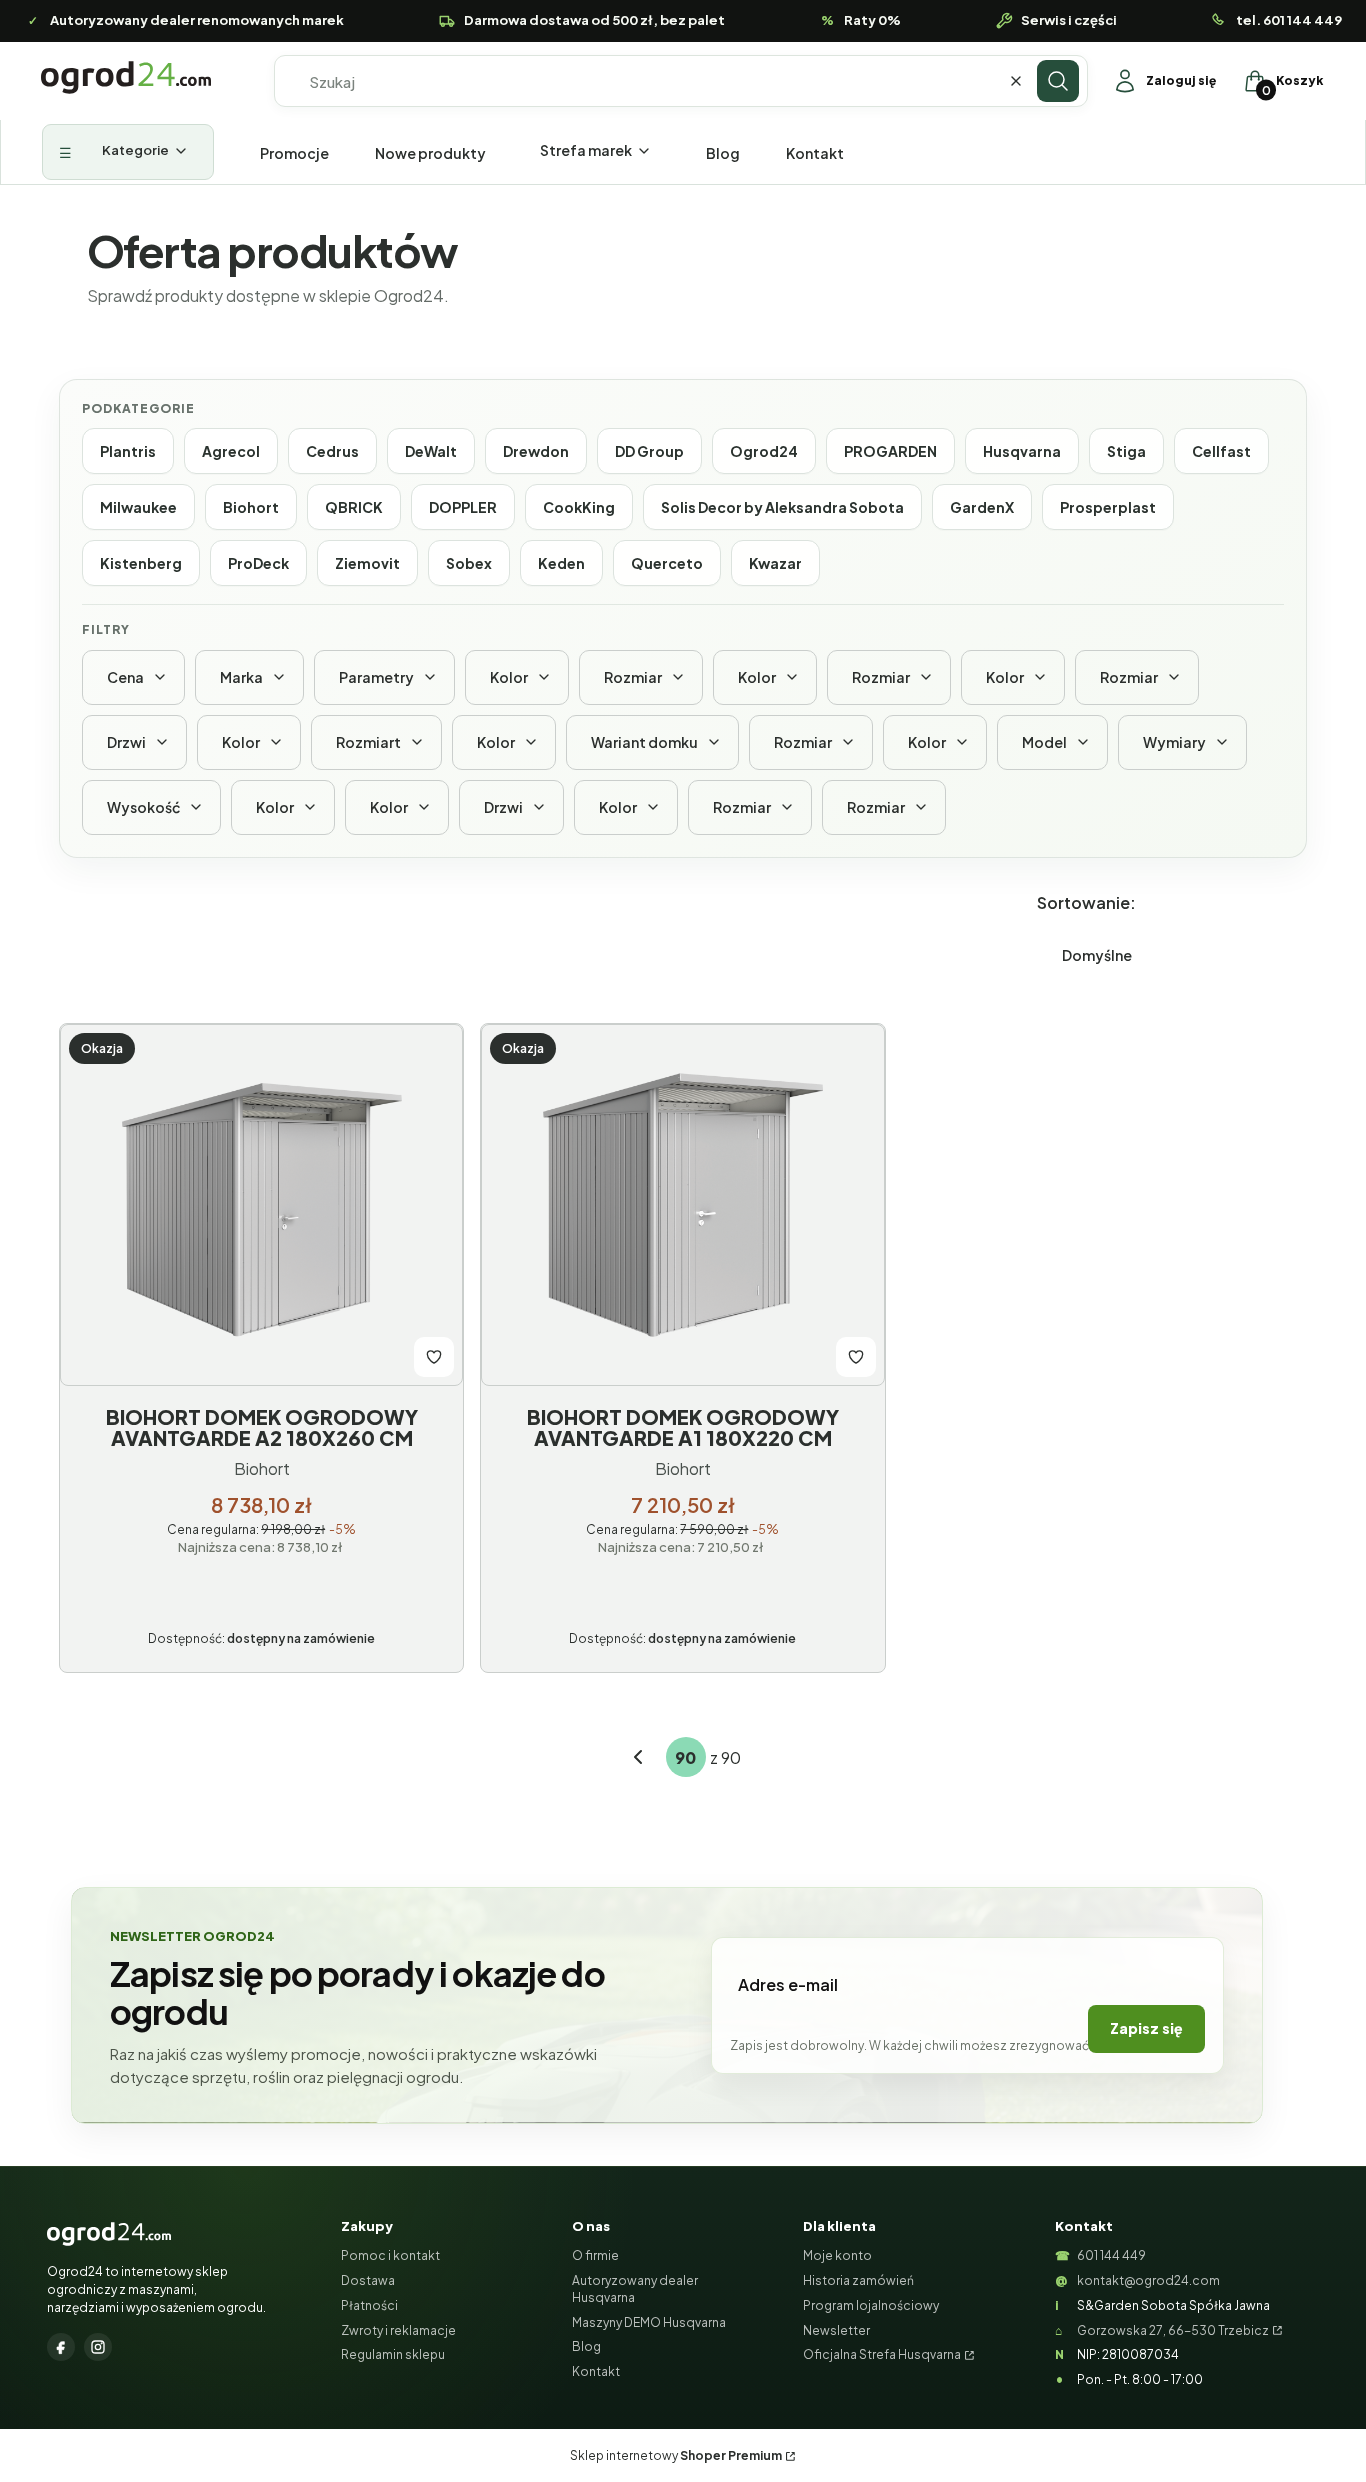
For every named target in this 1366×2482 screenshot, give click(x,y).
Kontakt (596, 2371)
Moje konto (837, 2255)
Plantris (128, 451)
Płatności (369, 2305)
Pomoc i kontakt (390, 2255)
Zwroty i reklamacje (398, 2330)
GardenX (982, 507)
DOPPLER (463, 507)
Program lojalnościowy (871, 2305)
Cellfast (1221, 451)
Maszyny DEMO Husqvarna (649, 2322)
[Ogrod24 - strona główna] (109, 2234)
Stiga (1126, 451)
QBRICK (354, 507)
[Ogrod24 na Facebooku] (61, 2347)
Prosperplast (1108, 507)
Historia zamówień (858, 2280)
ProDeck (258, 563)
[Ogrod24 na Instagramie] (98, 2347)
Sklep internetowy (676, 2455)
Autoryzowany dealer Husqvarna (635, 2289)
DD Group (649, 451)
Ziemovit (367, 563)
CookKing (579, 507)
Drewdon (536, 451)
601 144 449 (1111, 2255)
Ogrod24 (764, 451)
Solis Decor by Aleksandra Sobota (782, 507)
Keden (561, 563)
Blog (586, 2346)
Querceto (667, 563)
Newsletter (836, 2330)
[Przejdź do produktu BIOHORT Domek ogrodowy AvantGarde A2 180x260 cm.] (261, 1205)
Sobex (469, 563)
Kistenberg (141, 563)
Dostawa (368, 2280)
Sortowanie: (1086, 902)
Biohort (251, 507)
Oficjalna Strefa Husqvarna (882, 2354)
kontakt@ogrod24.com (1148, 2280)
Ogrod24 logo (126, 77)
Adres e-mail (788, 1984)
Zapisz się (1146, 2028)
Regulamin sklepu (393, 2354)
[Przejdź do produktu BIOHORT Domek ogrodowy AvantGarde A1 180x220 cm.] (682, 1205)
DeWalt (431, 451)
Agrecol (231, 451)
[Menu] (128, 152)
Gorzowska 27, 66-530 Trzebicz (1173, 2330)
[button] (1058, 81)
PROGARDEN (890, 451)
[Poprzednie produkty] (638, 1757)
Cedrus (332, 451)
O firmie (595, 2255)
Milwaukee (138, 507)
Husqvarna (1022, 451)
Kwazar (775, 563)
